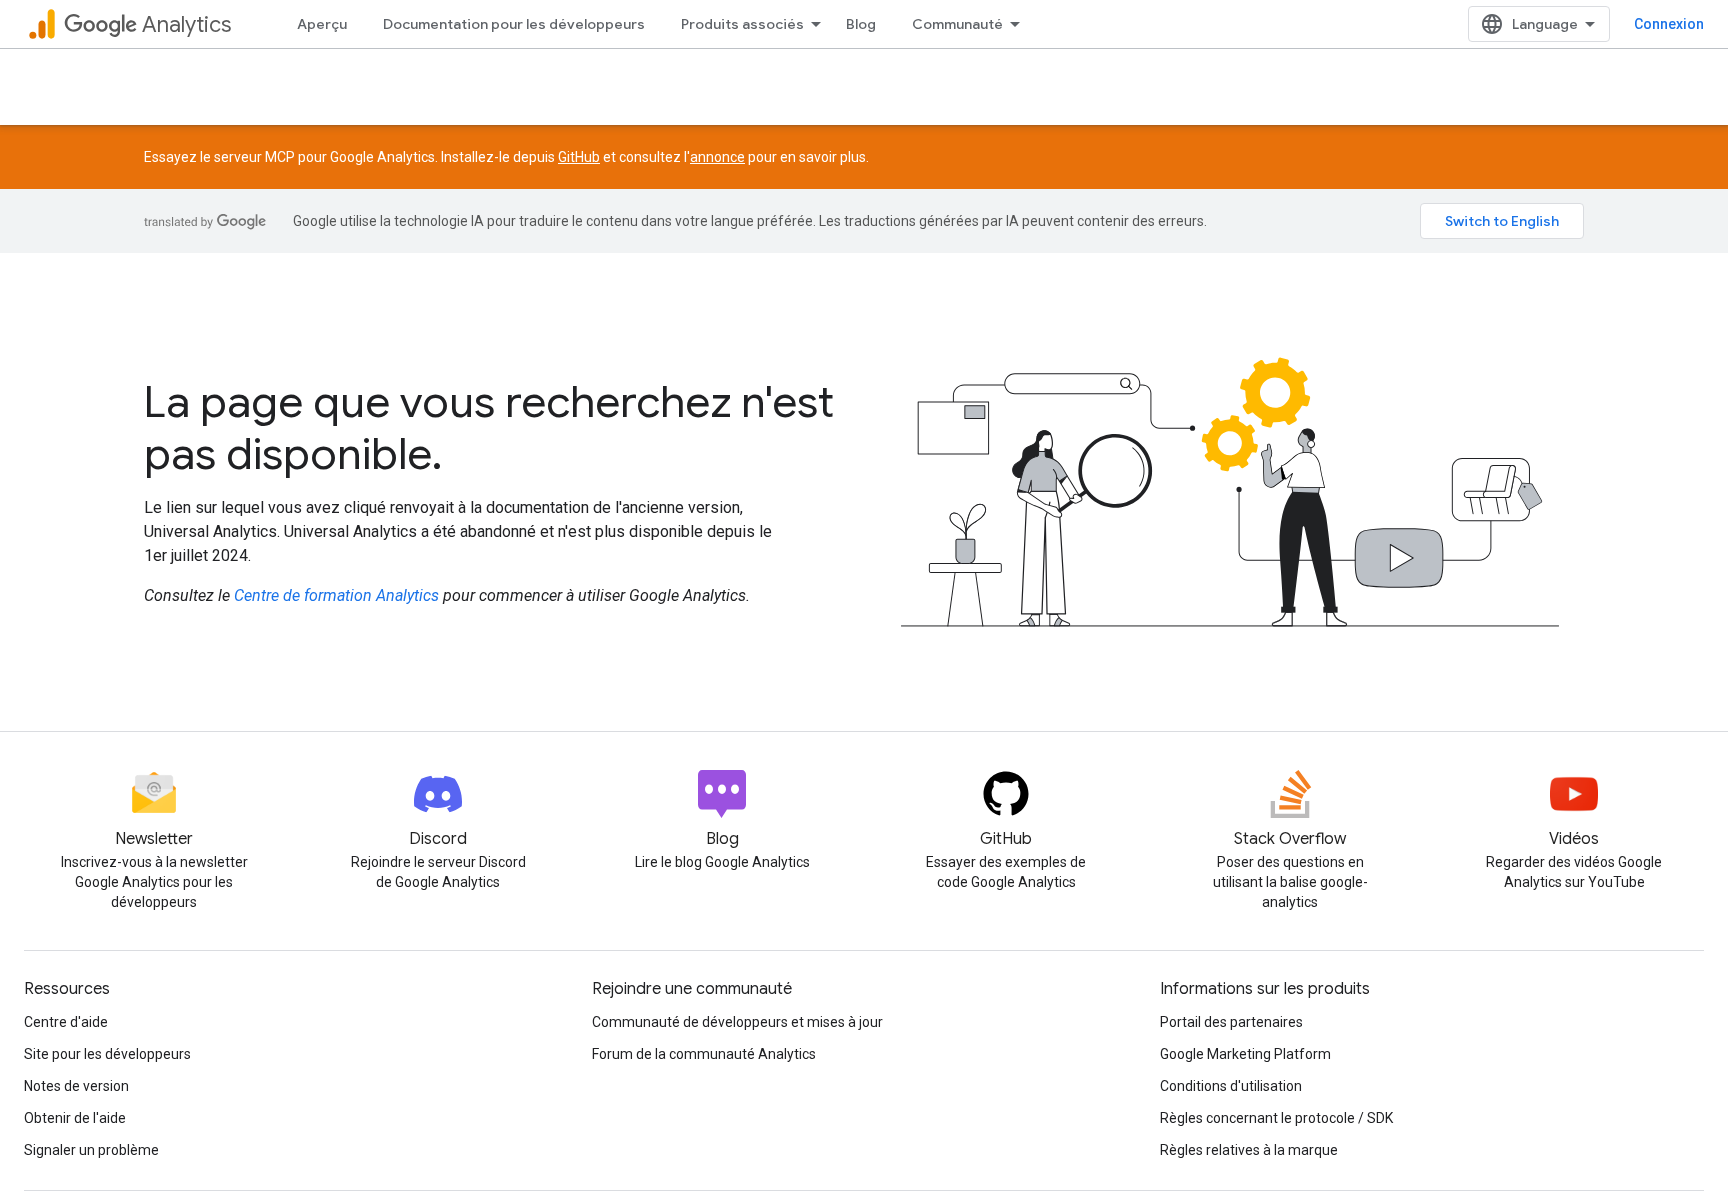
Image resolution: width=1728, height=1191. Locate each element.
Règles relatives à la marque (1249, 1150)
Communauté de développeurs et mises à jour (737, 1022)
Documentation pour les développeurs (514, 24)
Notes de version (76, 1086)
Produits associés (742, 24)
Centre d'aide (66, 1022)
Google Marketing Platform (1245, 1054)
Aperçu (322, 24)
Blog (861, 24)
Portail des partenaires (1231, 1022)
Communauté (957, 24)
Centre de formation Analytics (336, 595)
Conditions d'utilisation (1231, 1086)
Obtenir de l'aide (75, 1118)
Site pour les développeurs (107, 1054)
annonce (717, 157)
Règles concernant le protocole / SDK (1276, 1118)
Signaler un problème (91, 1150)
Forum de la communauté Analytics (704, 1054)
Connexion (1669, 24)
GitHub (579, 157)
